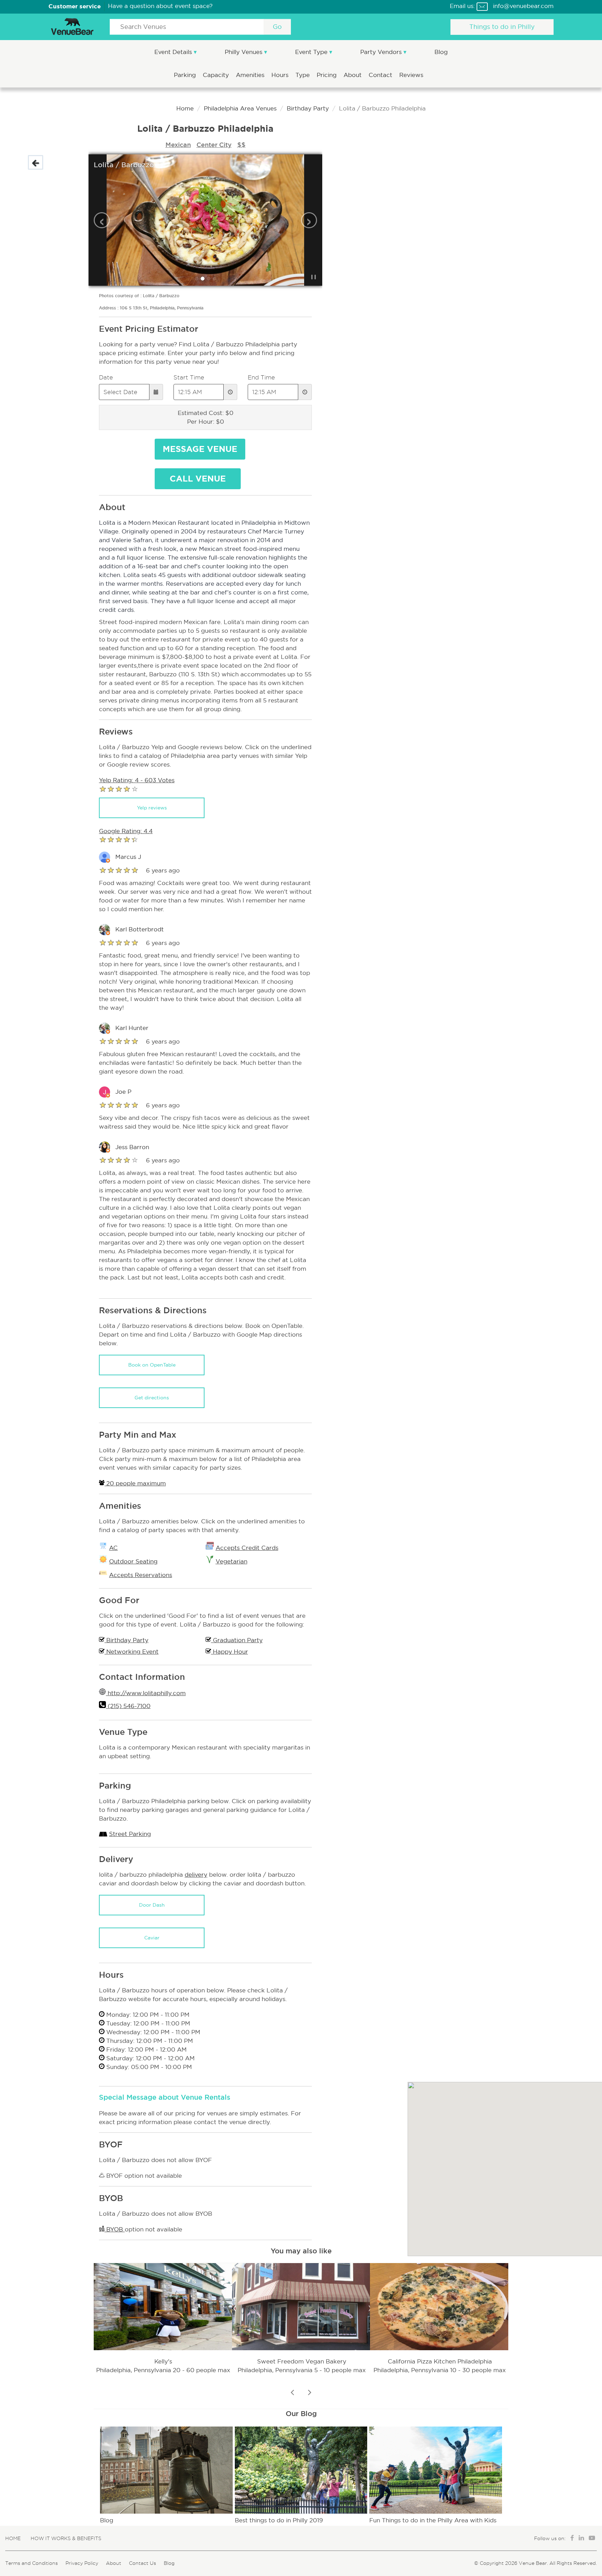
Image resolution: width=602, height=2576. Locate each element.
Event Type (312, 52)
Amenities (251, 75)
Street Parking (130, 1834)
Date (106, 377)
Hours (281, 75)
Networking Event (132, 1652)
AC (113, 1548)
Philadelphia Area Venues (240, 109)
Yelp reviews (152, 808)
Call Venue (198, 479)
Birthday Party (308, 109)
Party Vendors (382, 52)
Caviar (152, 1938)
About (353, 75)
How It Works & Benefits (66, 2538)
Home (185, 109)
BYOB (115, 2229)
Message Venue (200, 449)
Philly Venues (244, 52)
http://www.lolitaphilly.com (146, 1693)
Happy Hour (230, 1652)
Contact (381, 75)
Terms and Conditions (32, 2563)
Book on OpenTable (152, 1365)
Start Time (189, 377)
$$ (241, 145)
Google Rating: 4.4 (126, 831)
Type (303, 75)
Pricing (327, 75)
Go (277, 27)
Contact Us (142, 2563)
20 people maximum (135, 1483)
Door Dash (152, 1905)
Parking (186, 75)
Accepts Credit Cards (247, 1548)
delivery (196, 1875)
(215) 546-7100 (128, 1706)
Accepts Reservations (141, 1575)
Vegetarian (231, 1562)
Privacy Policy (82, 2563)
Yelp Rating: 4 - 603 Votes (137, 780)
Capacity (217, 75)
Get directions (152, 1398)
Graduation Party (237, 1640)
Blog (441, 52)
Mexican (178, 145)
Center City (214, 145)
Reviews (411, 75)
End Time (261, 377)
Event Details (174, 52)
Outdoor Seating (133, 1562)
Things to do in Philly (502, 27)
